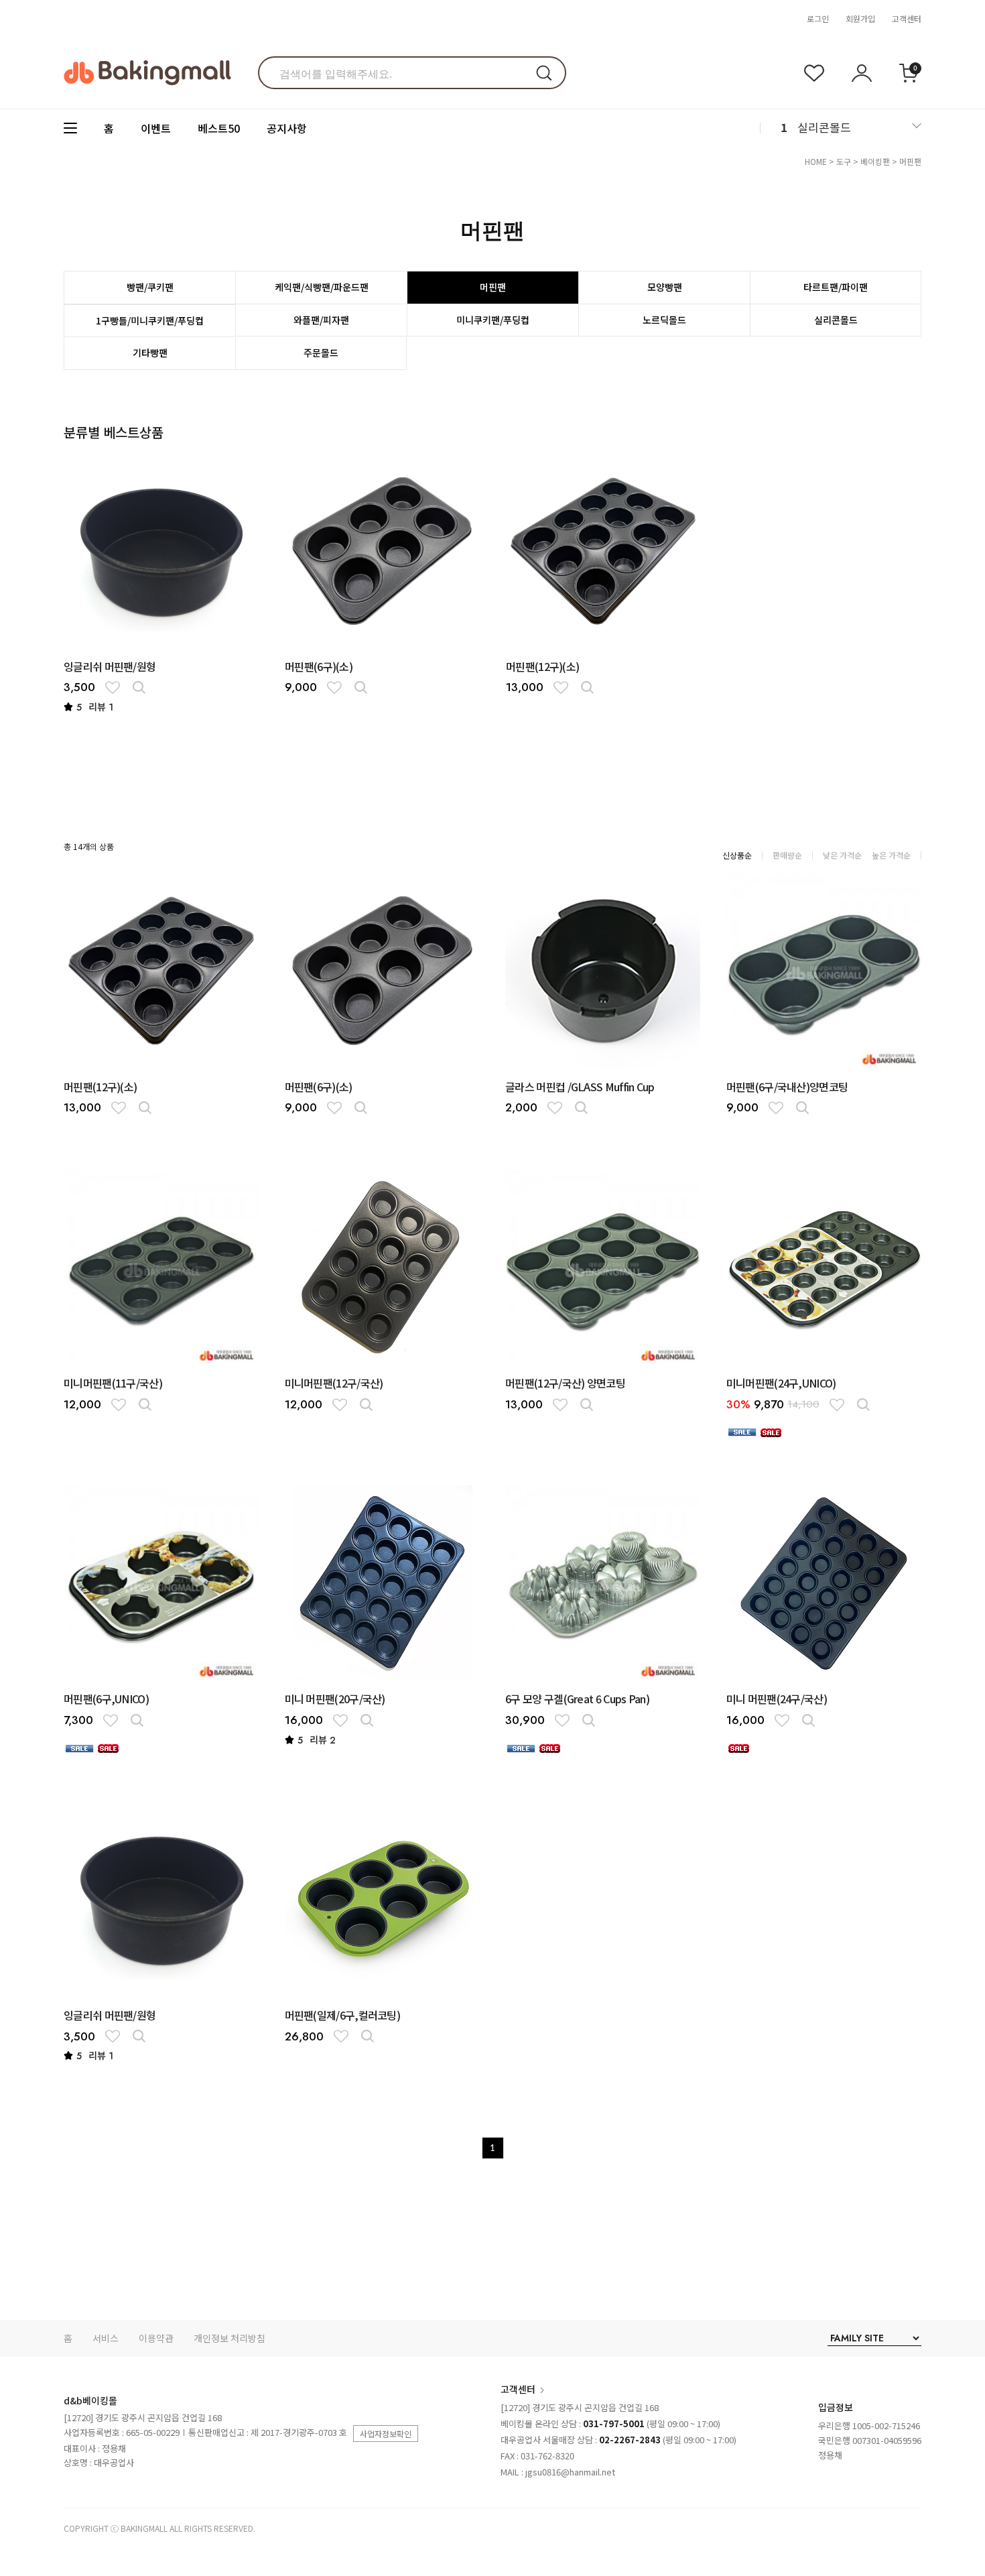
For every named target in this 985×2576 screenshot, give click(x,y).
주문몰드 (321, 353)
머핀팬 (910, 161)
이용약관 (156, 2338)
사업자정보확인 (386, 2434)
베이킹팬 (875, 161)
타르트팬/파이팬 (836, 287)
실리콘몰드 (824, 127)
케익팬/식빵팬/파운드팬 (322, 287)
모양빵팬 (665, 287)
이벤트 (156, 128)
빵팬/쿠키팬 (150, 287)
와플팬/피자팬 (321, 320)
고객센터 (907, 18)
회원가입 (860, 18)
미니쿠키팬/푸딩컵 (493, 320)
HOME (816, 161)
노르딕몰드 (664, 320)
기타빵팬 (150, 353)
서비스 (106, 2338)
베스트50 (219, 128)
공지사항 (287, 128)
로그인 (818, 18)
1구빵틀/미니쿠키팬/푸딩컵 (150, 320)
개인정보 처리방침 (229, 2338)
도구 (844, 161)
